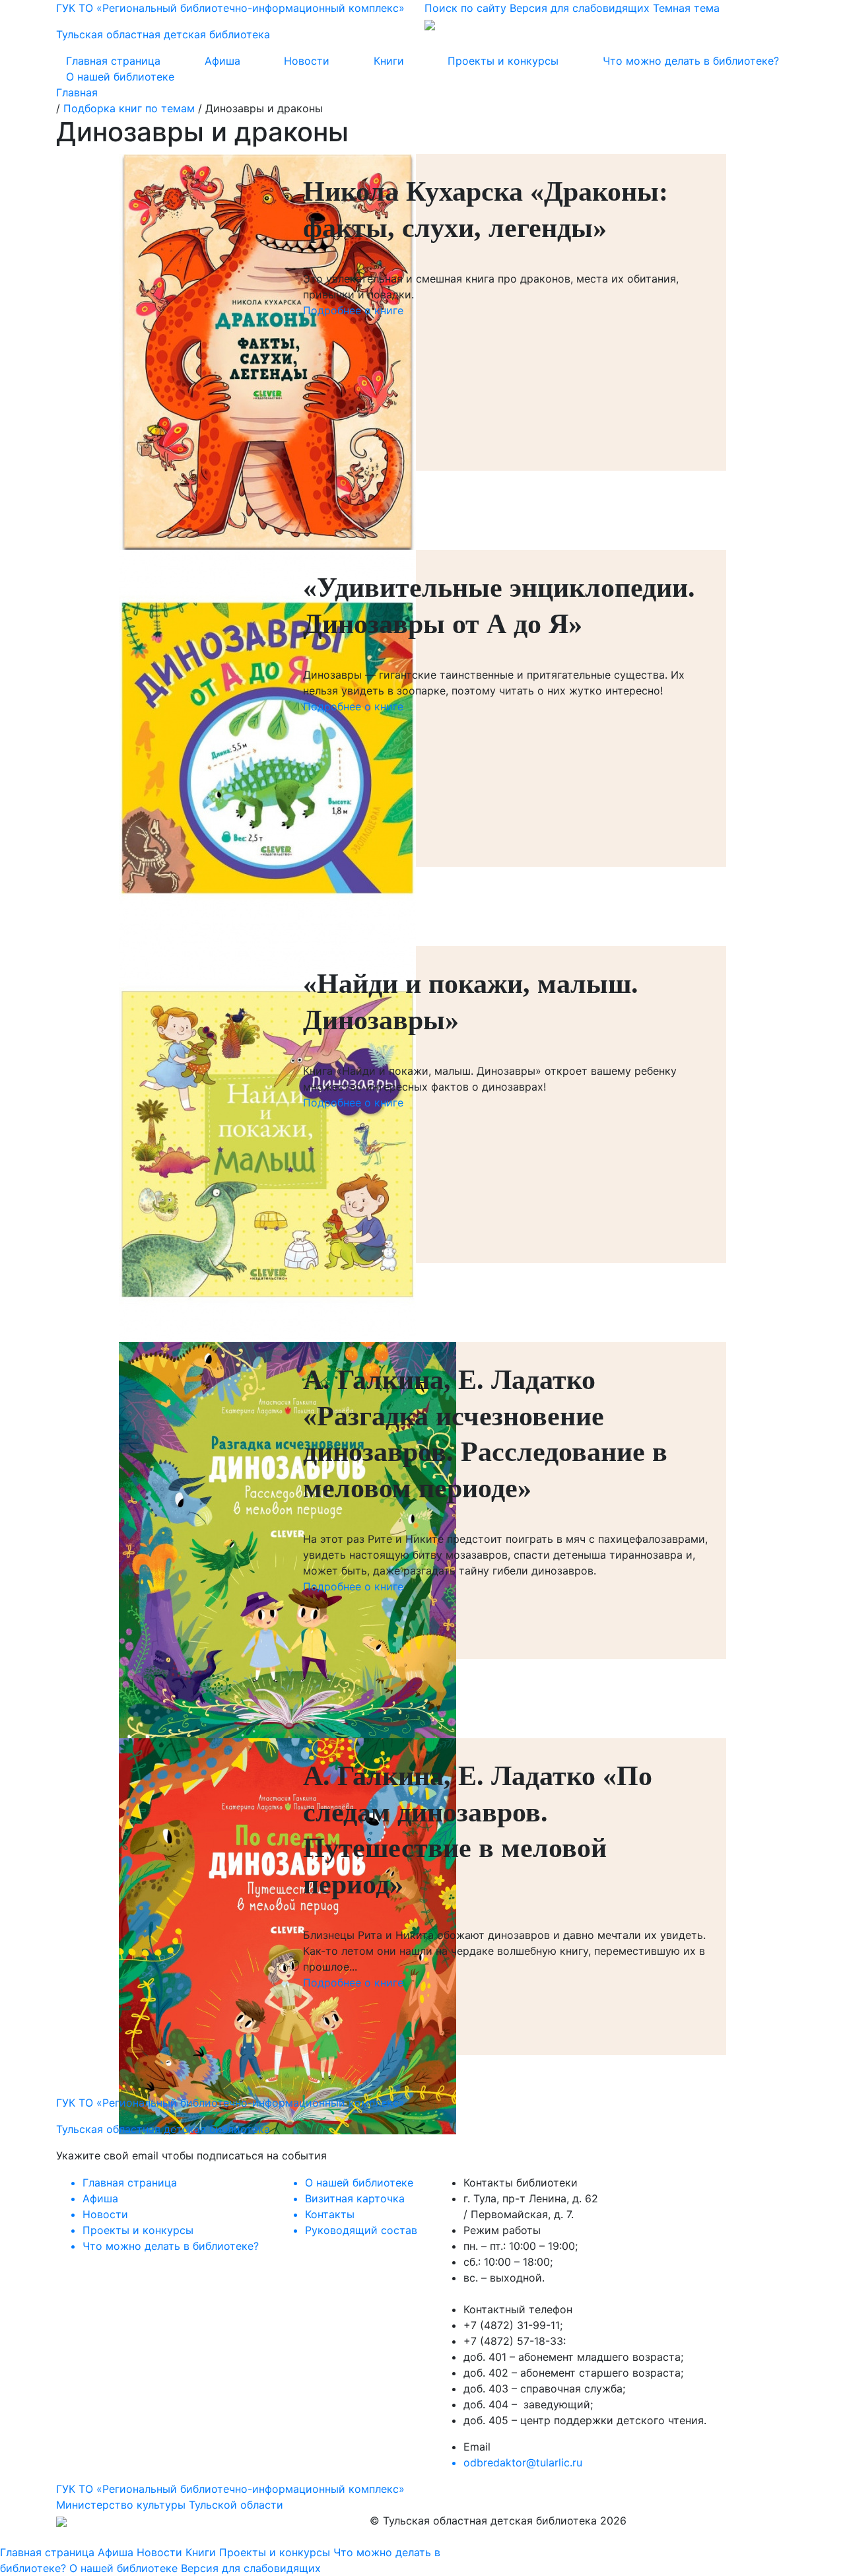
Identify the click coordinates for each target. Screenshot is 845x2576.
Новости (307, 61)
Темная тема (686, 8)
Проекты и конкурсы (503, 61)
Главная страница (113, 61)
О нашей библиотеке (120, 77)
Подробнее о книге (353, 310)
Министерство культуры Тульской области (170, 2505)
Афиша (222, 61)
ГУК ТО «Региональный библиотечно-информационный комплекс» (230, 2489)
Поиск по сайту (465, 8)
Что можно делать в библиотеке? (691, 61)
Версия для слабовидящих (580, 8)
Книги (389, 61)
